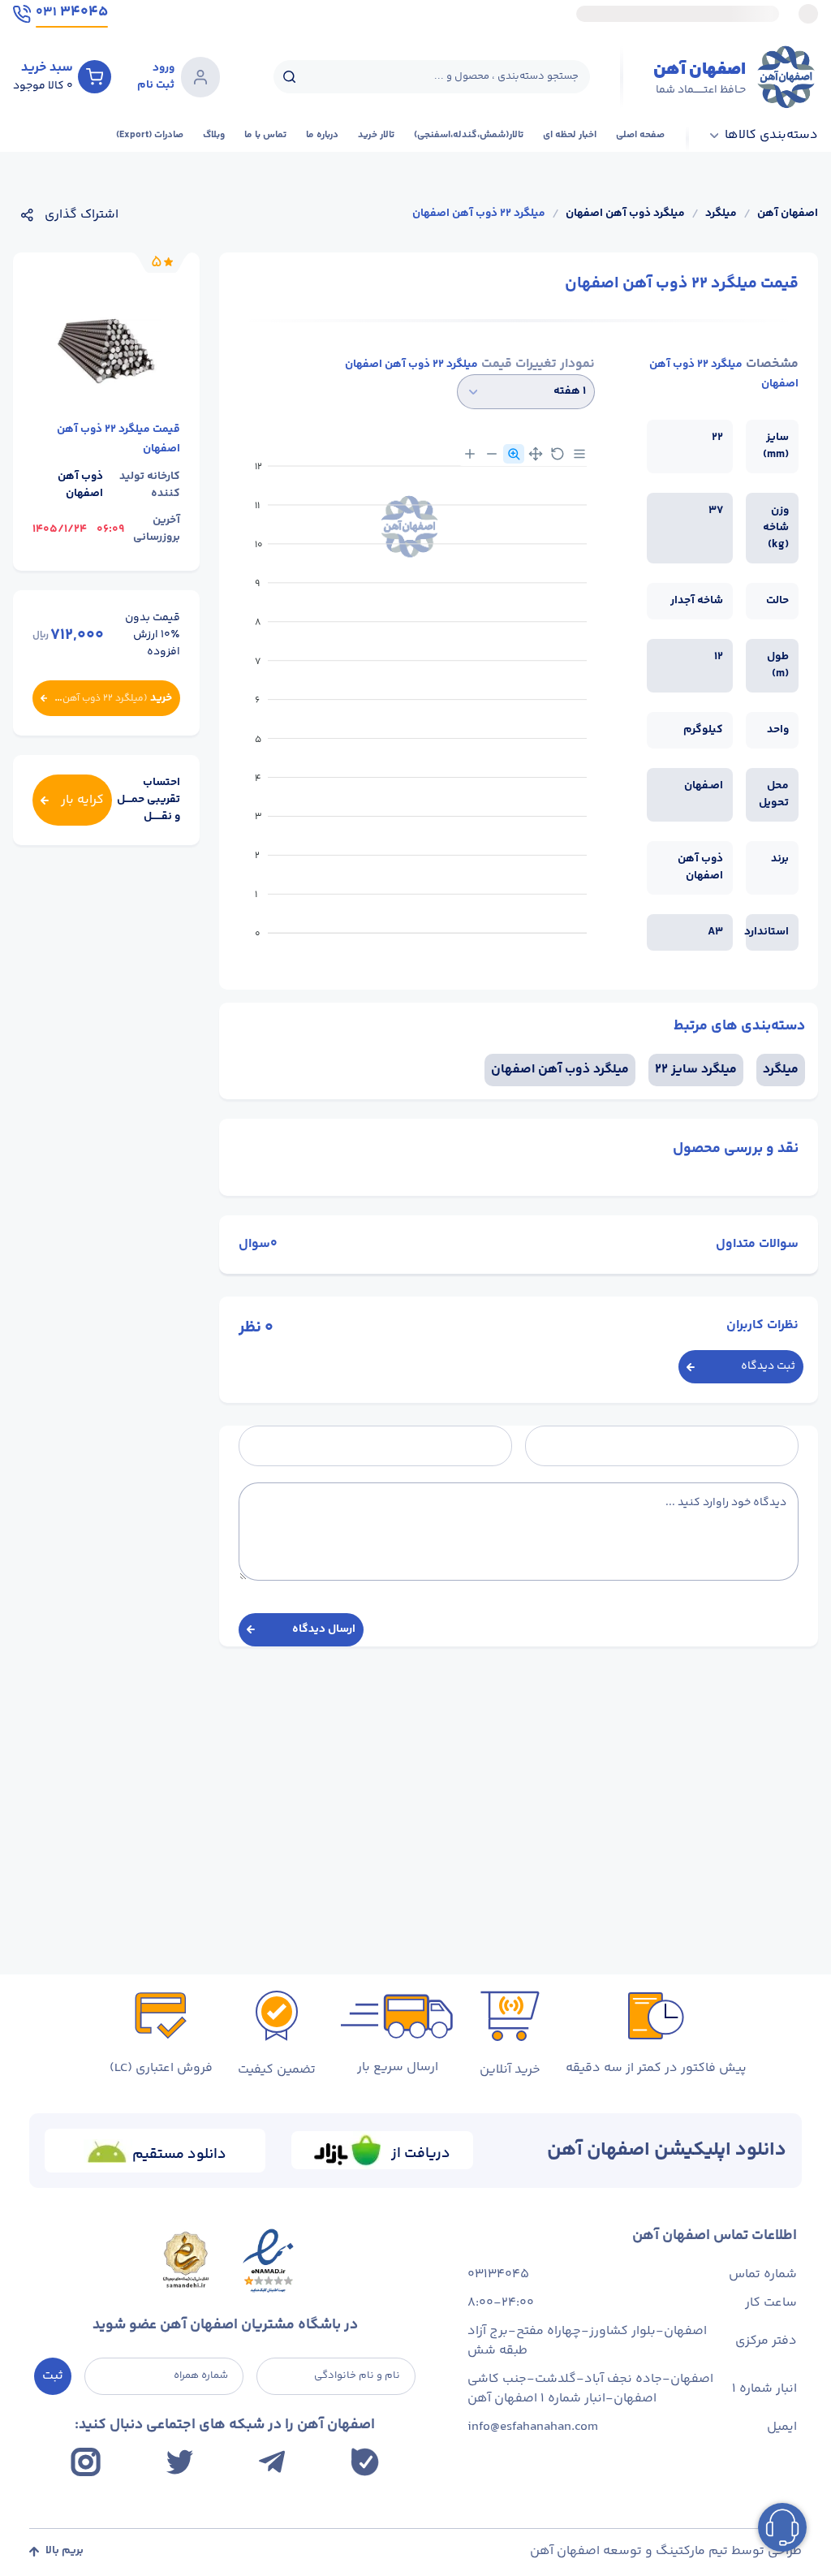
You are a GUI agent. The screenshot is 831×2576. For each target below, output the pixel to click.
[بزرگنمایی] (470, 454)
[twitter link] (180, 2462)
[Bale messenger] (365, 2462)
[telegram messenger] (272, 2462)
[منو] (579, 454)
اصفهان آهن (788, 214)
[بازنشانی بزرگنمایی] (558, 454)
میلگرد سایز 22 (696, 1070)
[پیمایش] (536, 454)
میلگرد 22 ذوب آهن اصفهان (479, 214)
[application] (417, 706)
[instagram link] (86, 2462)
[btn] (95, 76)
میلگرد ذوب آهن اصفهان (625, 214)
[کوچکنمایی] (492, 454)
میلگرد (721, 214)
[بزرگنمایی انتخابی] (514, 454)
